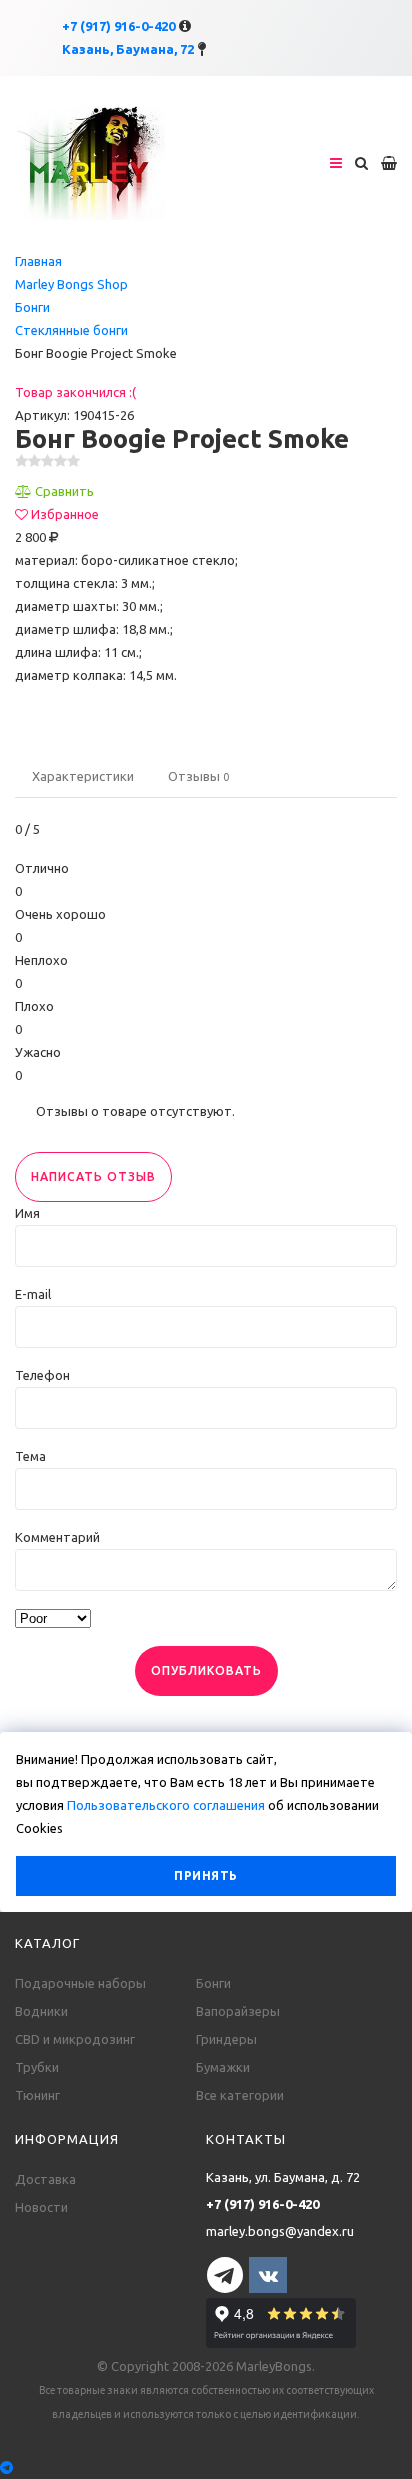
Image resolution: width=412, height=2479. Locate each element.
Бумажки (223, 2067)
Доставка (45, 2179)
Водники (41, 2011)
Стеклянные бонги (71, 330)
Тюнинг (37, 2095)
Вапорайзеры (238, 2011)
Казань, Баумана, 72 (128, 49)
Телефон (42, 1375)
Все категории (240, 2095)
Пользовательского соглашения (166, 1805)
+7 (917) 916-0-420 (118, 26)
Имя (27, 1213)
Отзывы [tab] (198, 776)
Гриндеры (226, 2039)
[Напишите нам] (206, 2467)
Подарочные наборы (80, 1983)
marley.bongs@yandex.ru (280, 2231)
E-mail (33, 1294)
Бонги (32, 307)
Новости (41, 2207)
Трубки (37, 2067)
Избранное (65, 514)
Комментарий (57, 1537)
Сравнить (64, 491)
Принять (205, 1875)
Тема (30, 1456)
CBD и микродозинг (75, 2039)
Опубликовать (206, 1670)
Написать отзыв (93, 1176)
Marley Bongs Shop (71, 284)
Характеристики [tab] (83, 776)
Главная (38, 261)
